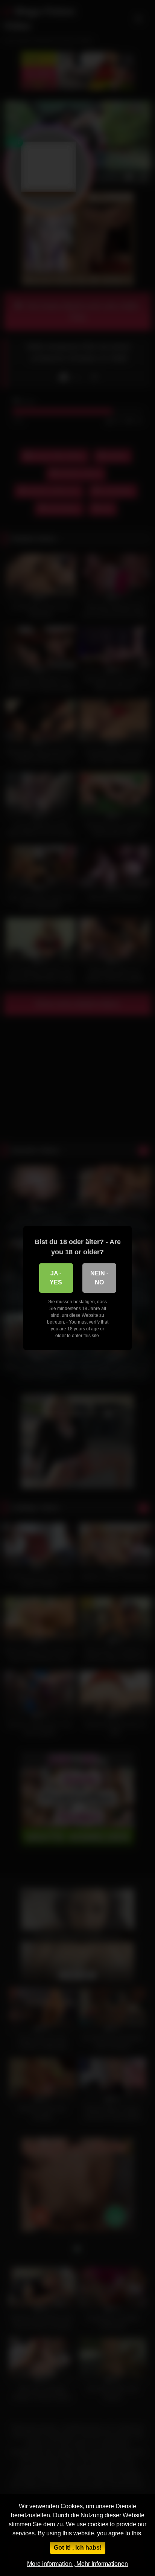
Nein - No (99, 1278)
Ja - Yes (56, 1278)
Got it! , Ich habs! (78, 2548)
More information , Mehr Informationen (77, 2564)
